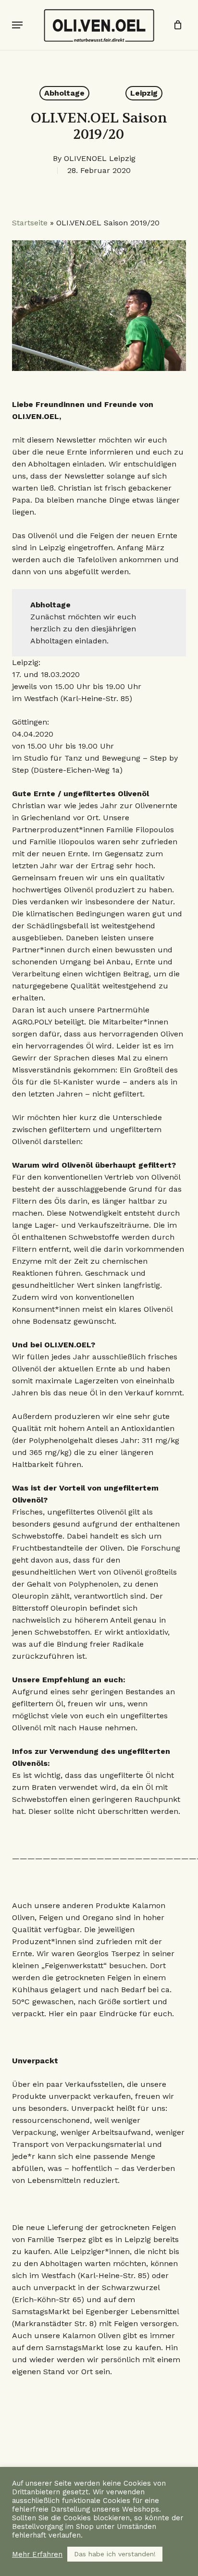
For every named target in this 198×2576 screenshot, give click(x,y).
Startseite (30, 223)
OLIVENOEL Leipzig (100, 158)
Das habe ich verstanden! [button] (115, 2554)
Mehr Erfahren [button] (37, 2554)
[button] (17, 25)
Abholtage (64, 93)
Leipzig (144, 93)
